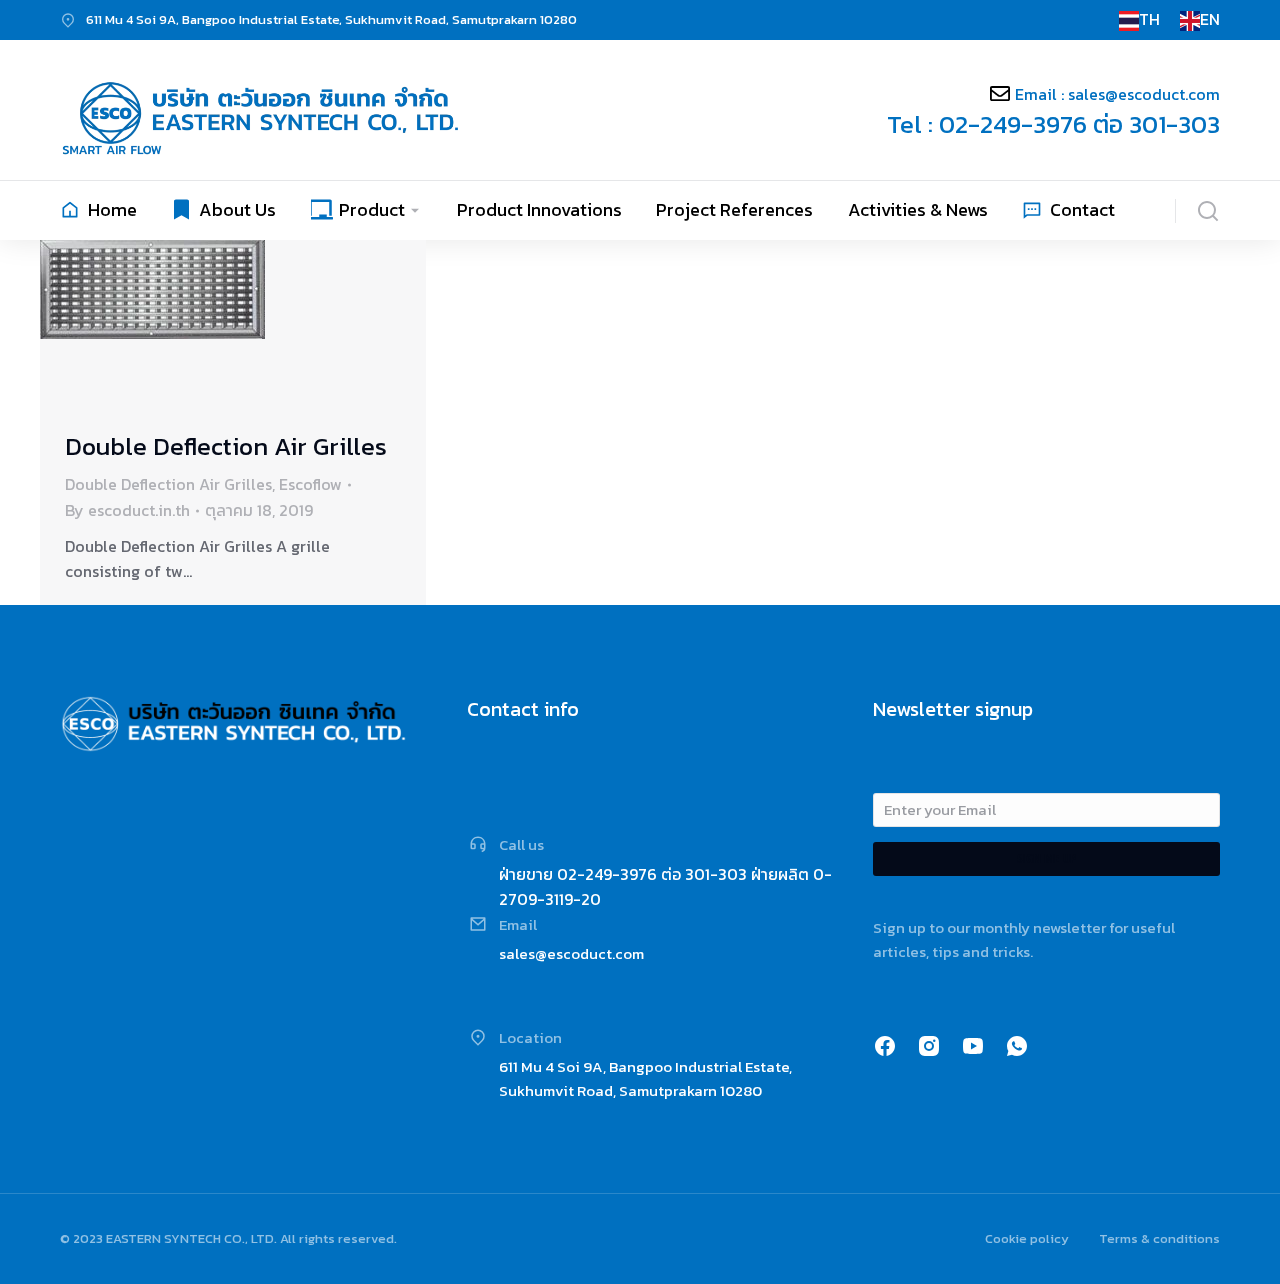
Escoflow (310, 484)
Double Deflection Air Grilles (226, 446)
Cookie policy (1027, 1238)
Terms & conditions (1159, 1238)
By (127, 510)
